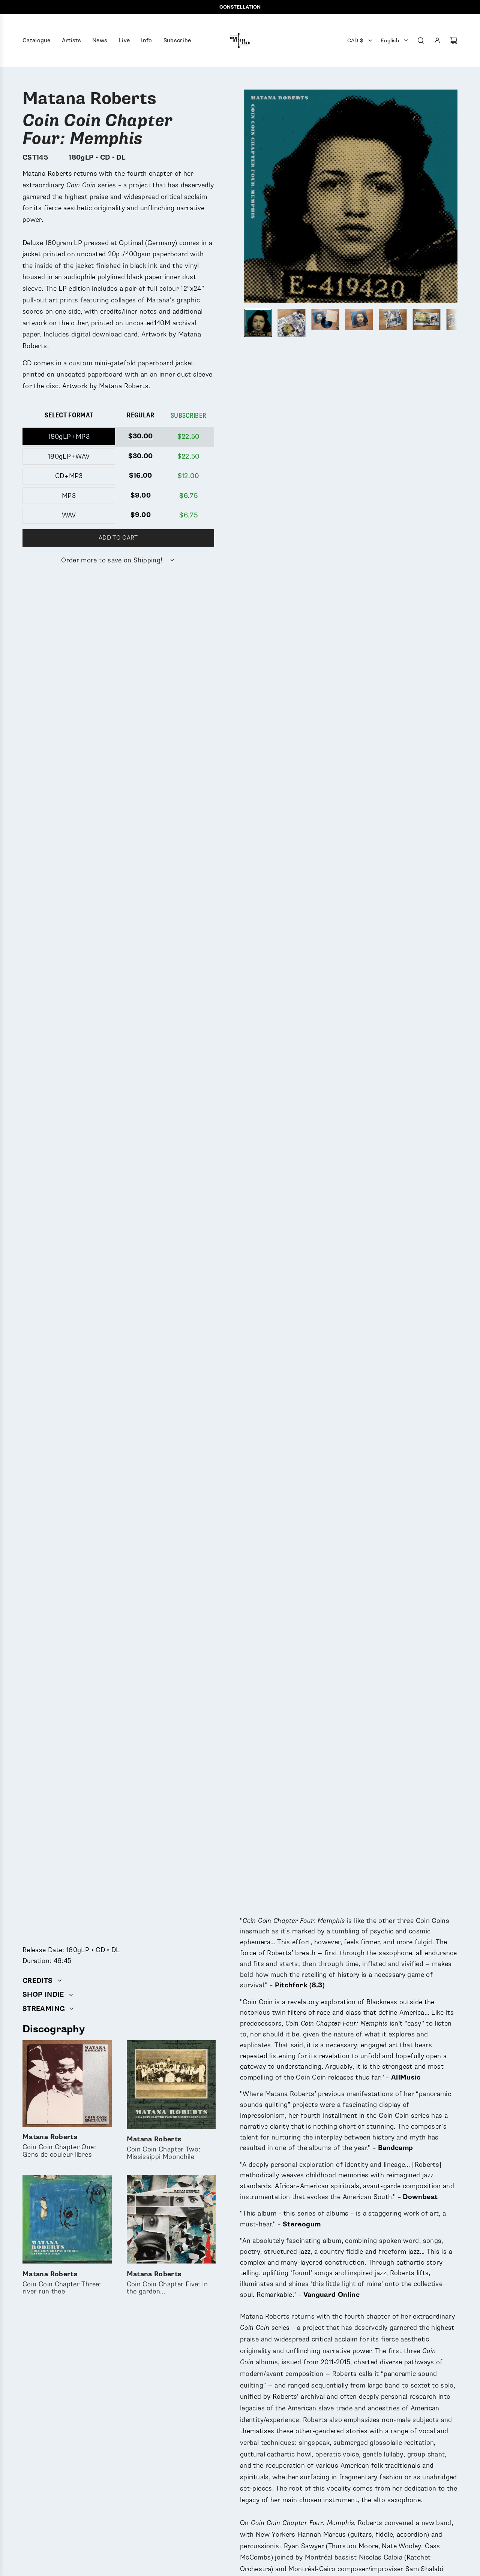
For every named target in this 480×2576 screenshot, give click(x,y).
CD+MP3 (69, 476)
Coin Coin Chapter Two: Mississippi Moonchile (164, 2149)
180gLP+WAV (69, 456)
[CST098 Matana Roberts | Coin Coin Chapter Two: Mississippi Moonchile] (171, 2085)
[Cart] (454, 40)
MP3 (69, 496)
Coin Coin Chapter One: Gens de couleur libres (59, 2146)
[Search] (421, 40)
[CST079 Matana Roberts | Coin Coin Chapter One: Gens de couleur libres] (67, 2083)
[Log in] (437, 40)
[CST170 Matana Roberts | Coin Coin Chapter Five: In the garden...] (171, 2219)
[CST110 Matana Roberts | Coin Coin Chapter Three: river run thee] (67, 2219)
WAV (69, 515)
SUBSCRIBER (189, 416)
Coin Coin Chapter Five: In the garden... (167, 2283)
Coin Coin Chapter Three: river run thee (62, 2283)
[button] (250, 196)
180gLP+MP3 (69, 437)
